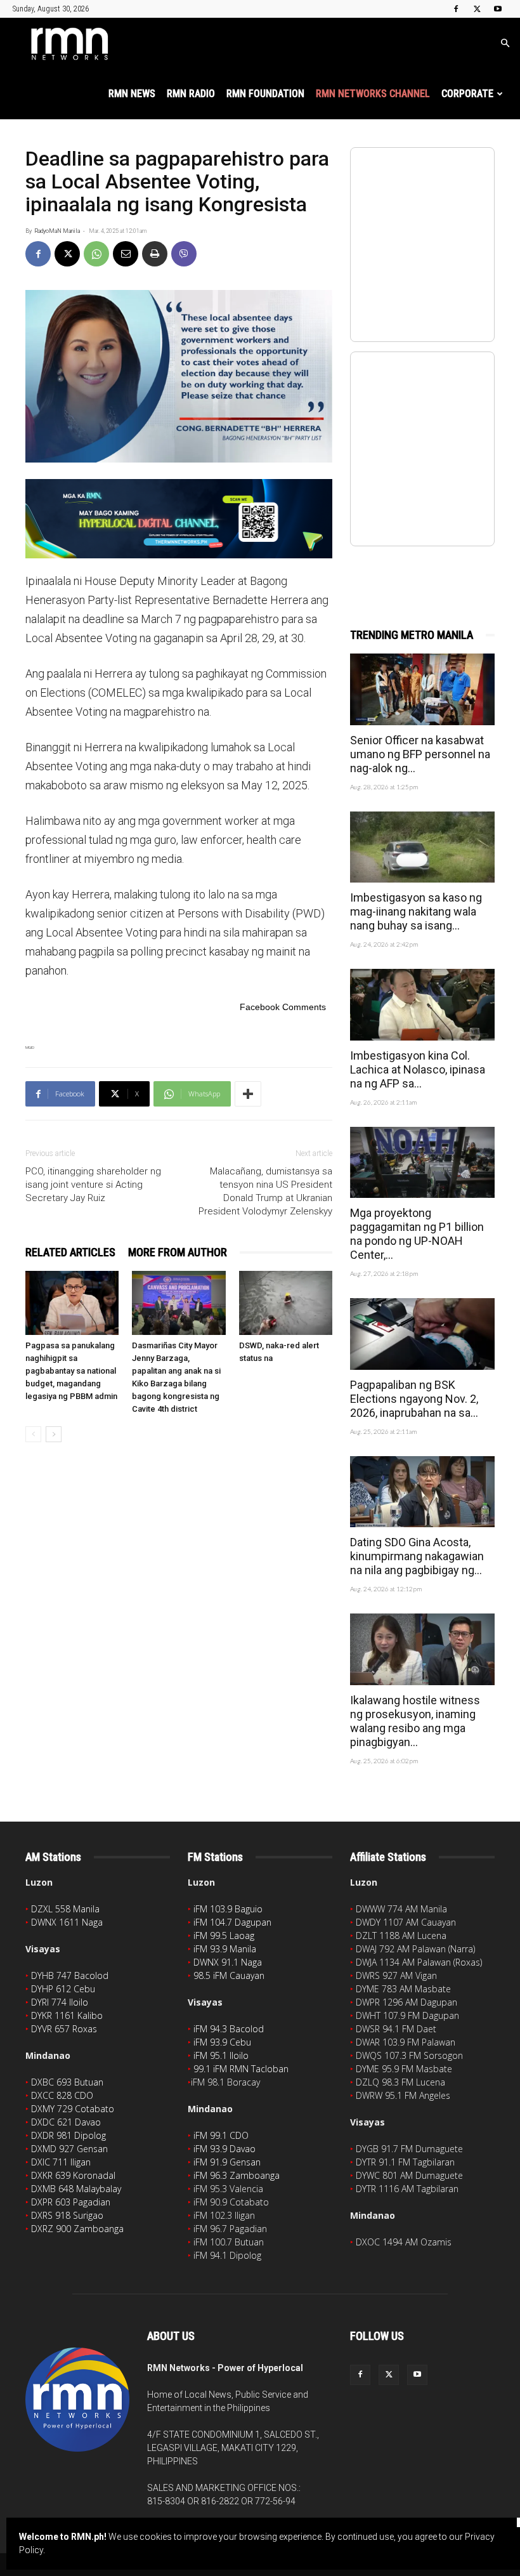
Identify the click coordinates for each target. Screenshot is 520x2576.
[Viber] (184, 254)
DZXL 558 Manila (65, 1909)
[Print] (155, 254)
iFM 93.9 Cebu (222, 2042)
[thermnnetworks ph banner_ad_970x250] (179, 519)
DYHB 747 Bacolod (70, 1975)
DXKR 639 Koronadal (73, 2175)
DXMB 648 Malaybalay (76, 2189)
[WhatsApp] (96, 254)
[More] (248, 1094)
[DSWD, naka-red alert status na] (286, 1303)
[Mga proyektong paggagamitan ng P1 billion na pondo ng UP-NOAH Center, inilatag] (422, 1163)
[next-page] (54, 1434)
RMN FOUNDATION (265, 94)
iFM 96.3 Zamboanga (237, 2175)
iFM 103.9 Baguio (228, 1909)
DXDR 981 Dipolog (68, 2135)
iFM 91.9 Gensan (227, 2162)
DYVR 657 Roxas (64, 2029)
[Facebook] (456, 9)
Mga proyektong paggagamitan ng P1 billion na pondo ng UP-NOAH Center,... (417, 1234)
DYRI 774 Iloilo (60, 2002)
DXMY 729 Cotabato (73, 2109)
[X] (477, 9)
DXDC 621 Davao (66, 2122)
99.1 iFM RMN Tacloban (241, 2069)
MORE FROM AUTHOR (178, 1252)
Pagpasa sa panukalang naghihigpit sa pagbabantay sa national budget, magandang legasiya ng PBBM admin (71, 1371)
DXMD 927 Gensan (69, 2149)
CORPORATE (467, 94)
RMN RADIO (191, 94)
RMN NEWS (132, 94)
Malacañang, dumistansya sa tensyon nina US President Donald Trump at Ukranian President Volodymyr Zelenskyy (265, 1191)
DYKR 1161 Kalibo (67, 2015)
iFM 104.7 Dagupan (232, 1922)
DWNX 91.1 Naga (228, 1962)
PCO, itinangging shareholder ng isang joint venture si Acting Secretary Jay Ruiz (93, 1185)
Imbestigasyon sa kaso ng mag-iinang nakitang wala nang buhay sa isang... (416, 911)
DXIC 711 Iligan (61, 2162)
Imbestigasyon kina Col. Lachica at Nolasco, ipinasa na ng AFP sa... (418, 1069)
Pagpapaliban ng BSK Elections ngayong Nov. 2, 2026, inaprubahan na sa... (414, 1399)
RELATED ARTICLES (70, 1252)
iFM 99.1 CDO (221, 2135)
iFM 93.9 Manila (225, 1949)
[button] (505, 43)
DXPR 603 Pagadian (71, 2202)
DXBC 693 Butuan (67, 2082)
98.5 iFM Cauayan (229, 1975)
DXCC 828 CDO (62, 2095)
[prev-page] (33, 1434)
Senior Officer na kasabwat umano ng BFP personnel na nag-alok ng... (420, 754)
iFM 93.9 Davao (224, 2149)
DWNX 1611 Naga (67, 1922)
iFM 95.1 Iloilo (221, 2055)
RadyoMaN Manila (57, 231)
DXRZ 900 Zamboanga (77, 2229)
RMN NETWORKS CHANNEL (373, 94)
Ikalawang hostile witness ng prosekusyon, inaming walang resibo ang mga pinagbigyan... (415, 1721)
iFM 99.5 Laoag (224, 1935)
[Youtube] (498, 9)
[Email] (126, 254)
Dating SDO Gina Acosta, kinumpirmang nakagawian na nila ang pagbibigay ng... (417, 1556)
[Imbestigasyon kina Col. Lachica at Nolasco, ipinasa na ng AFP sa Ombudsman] (422, 1005)
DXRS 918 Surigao (67, 2215)
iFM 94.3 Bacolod (229, 2029)
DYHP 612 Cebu (63, 1989)
